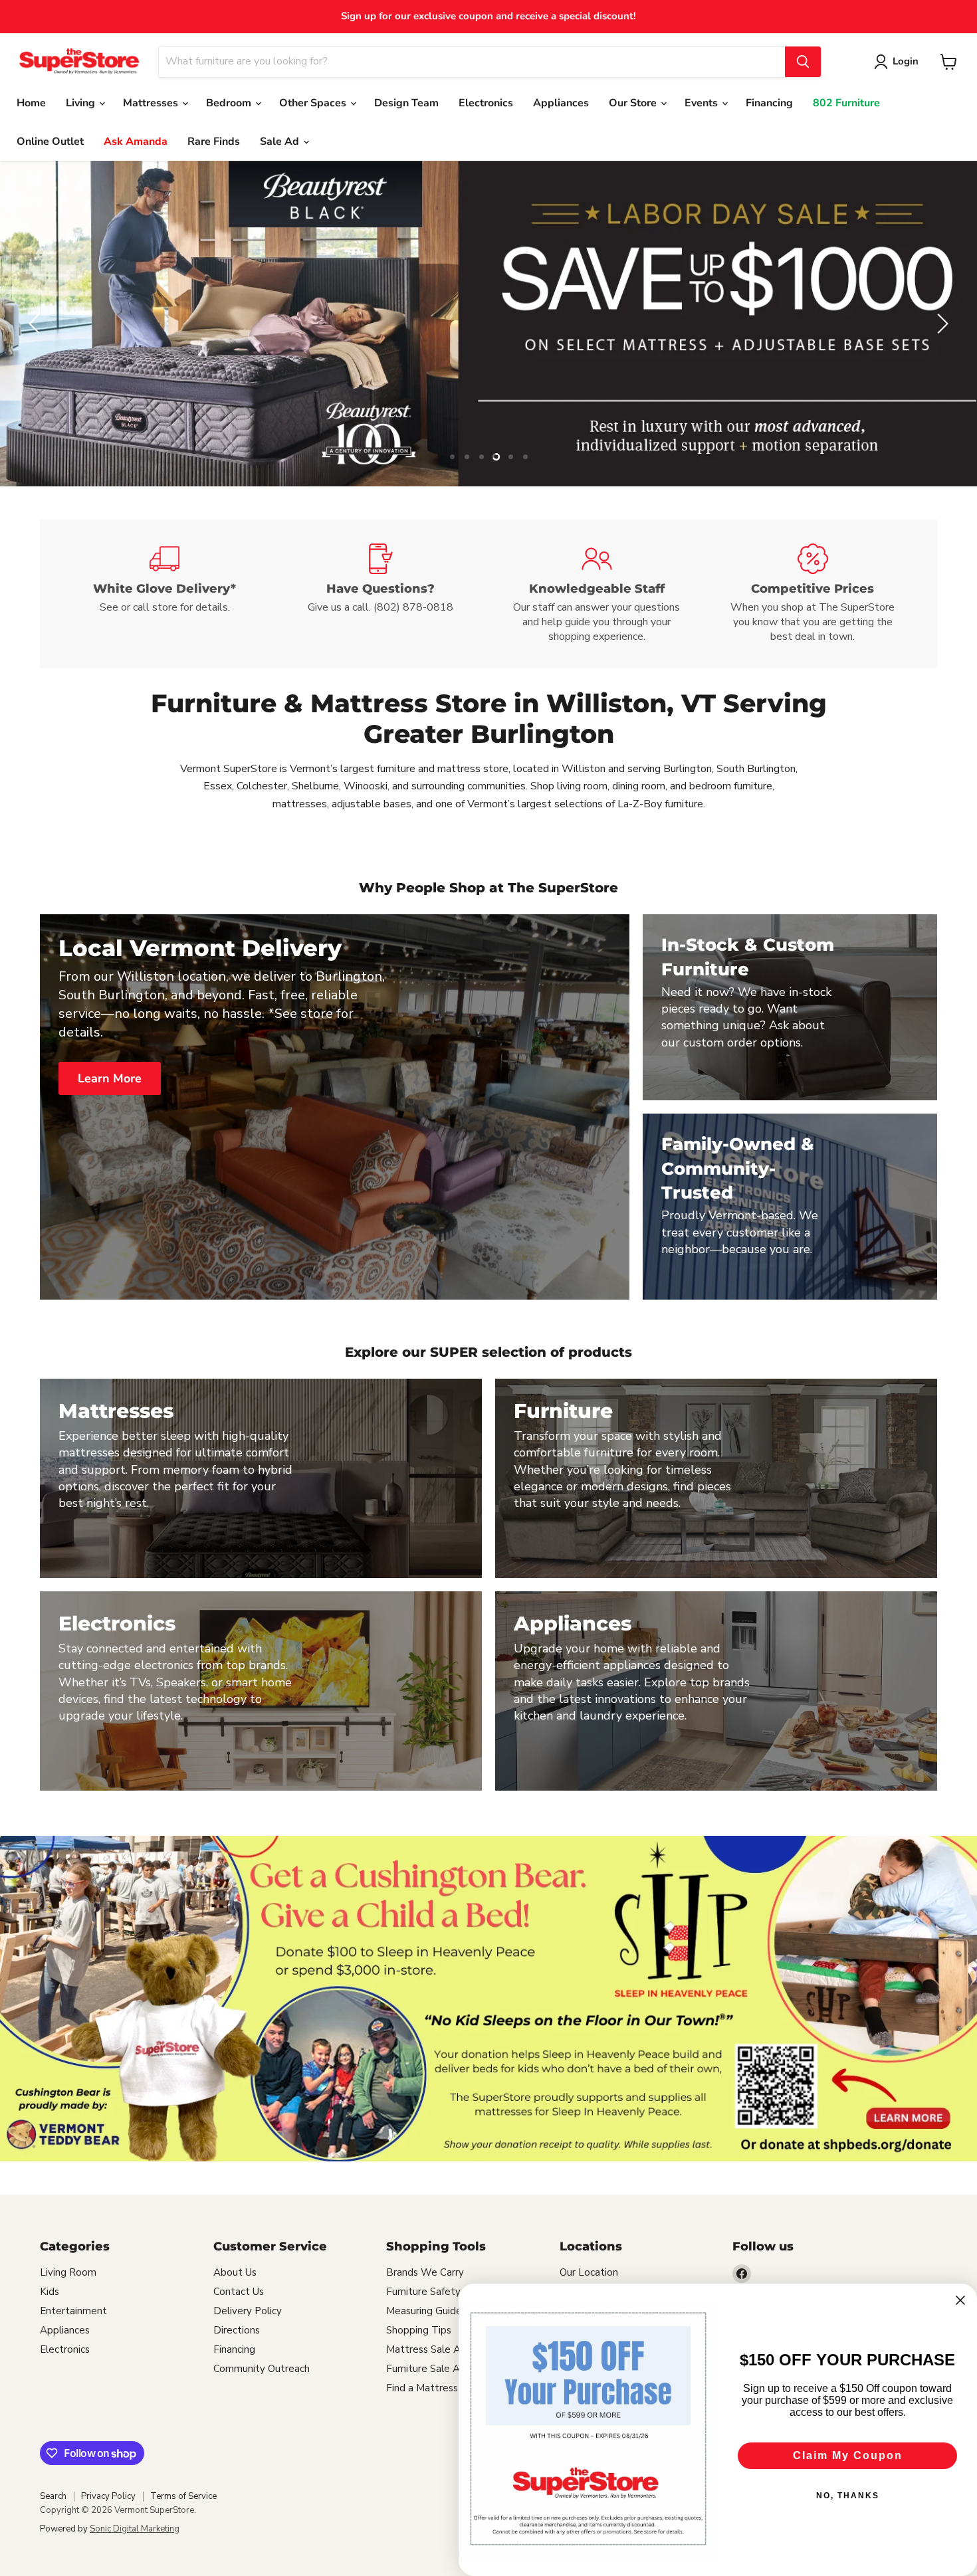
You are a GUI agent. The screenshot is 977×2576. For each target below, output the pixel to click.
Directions (237, 2330)
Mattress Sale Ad (426, 2349)
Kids (50, 2292)
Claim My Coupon (848, 2455)
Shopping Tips (419, 2330)
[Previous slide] (37, 324)
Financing (769, 103)
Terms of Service (183, 2496)
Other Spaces (314, 103)
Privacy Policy (108, 2496)
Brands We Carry (425, 2272)
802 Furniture (846, 103)
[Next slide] (940, 324)
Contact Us (239, 2292)
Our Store (634, 103)
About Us (235, 2272)
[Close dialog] (960, 2300)
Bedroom (230, 103)
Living (82, 103)
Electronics (486, 103)
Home (31, 103)
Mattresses (152, 103)
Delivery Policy (248, 2311)
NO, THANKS (848, 2496)
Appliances (561, 103)
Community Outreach (262, 2369)
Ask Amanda (136, 142)
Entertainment (73, 2311)
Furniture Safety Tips (435, 2292)
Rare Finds (214, 142)
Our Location (589, 2272)
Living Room (68, 2272)
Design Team (406, 103)
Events (703, 103)
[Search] (803, 62)
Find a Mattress (422, 2388)
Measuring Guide (424, 2311)
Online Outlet (50, 142)
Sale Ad (281, 142)
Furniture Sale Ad (426, 2369)
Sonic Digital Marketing (135, 2529)
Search (53, 2496)
